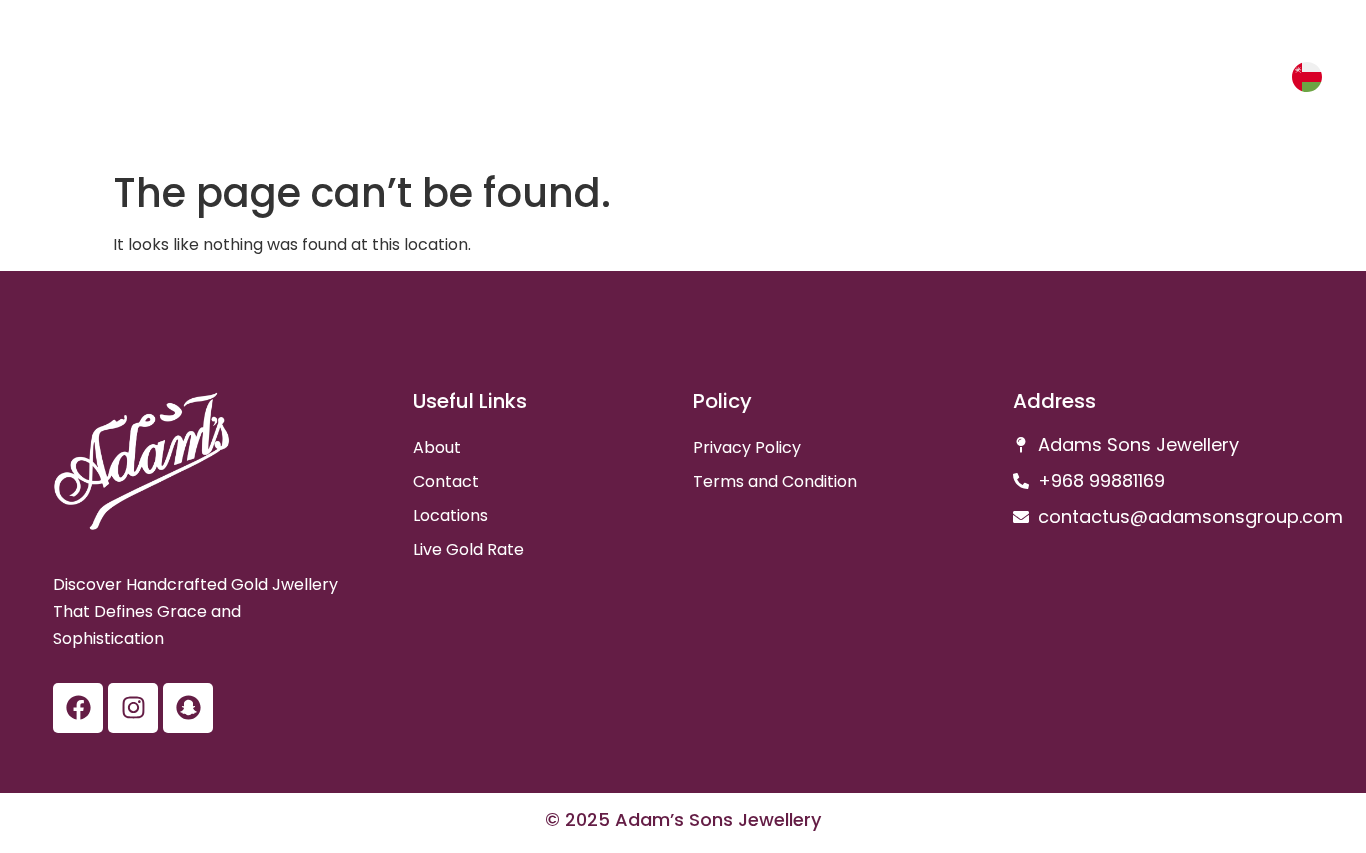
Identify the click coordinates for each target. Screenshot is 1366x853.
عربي (1251, 80)
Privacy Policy (747, 447)
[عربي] (1307, 77)
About (437, 447)
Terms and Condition (775, 481)
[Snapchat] (188, 708)
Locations (450, 515)
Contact (446, 481)
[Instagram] (133, 708)
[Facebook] (78, 708)
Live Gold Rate (468, 549)
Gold (1173, 81)
